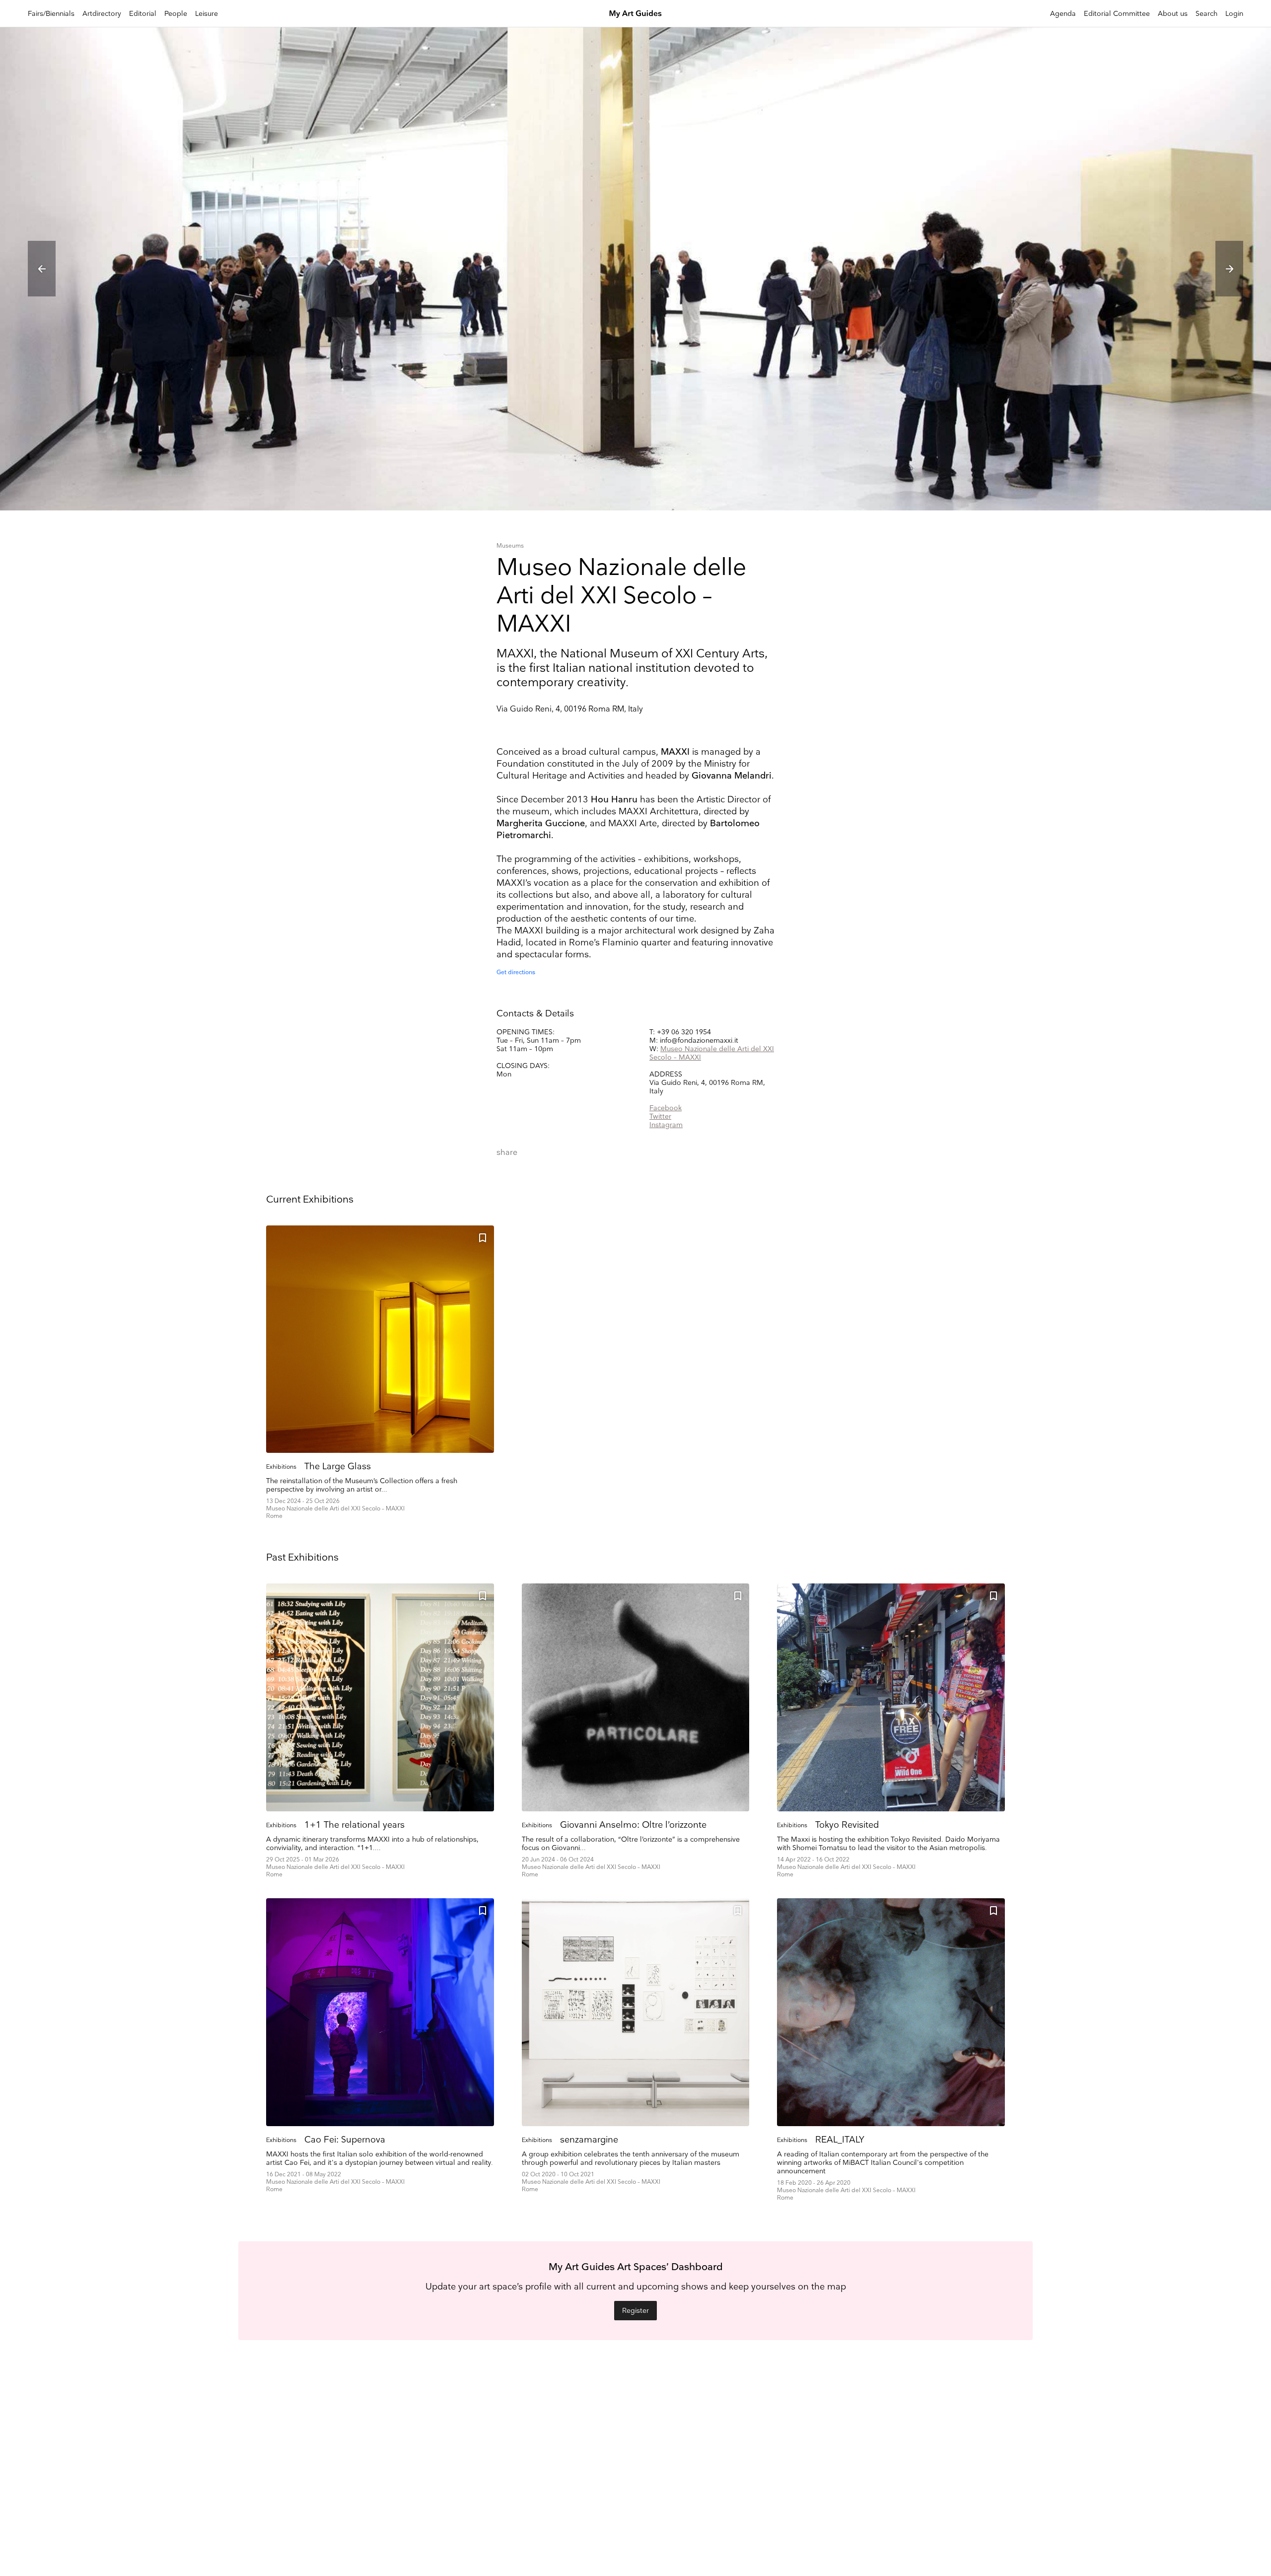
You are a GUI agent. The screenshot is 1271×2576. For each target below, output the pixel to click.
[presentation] (42, 269)
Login (1234, 14)
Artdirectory (102, 14)
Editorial (143, 14)
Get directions (516, 972)
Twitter (660, 1116)
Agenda (1063, 14)
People (176, 14)
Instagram (666, 1125)
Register (635, 2311)
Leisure (207, 14)
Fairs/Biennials (51, 14)
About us (1173, 14)
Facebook (666, 1108)
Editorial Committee (1117, 14)
